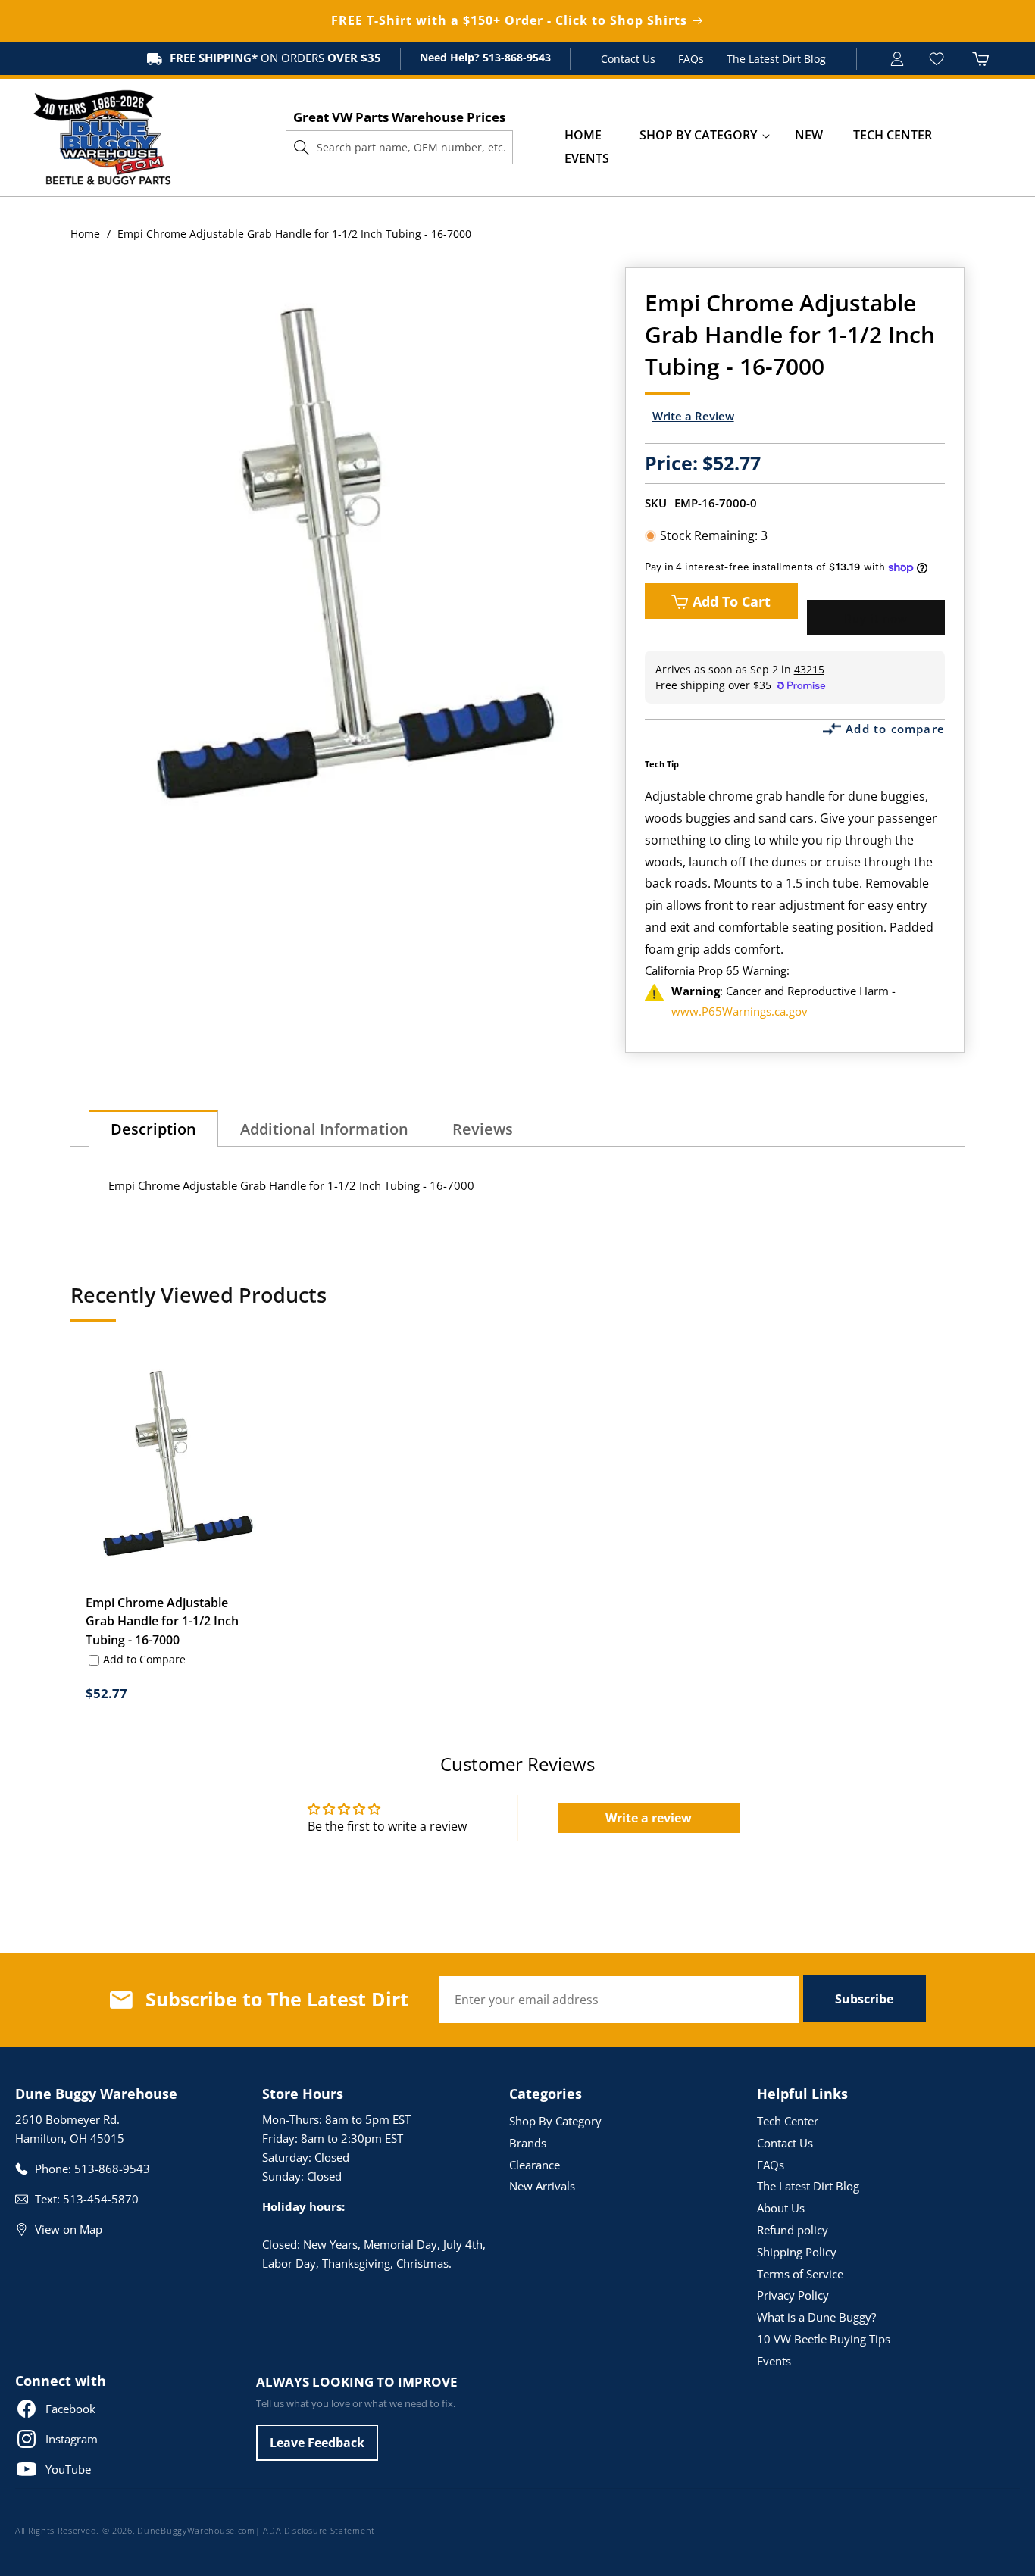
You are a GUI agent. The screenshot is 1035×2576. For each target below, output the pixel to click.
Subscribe (864, 1999)
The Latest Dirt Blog (776, 59)
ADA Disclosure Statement (319, 2530)
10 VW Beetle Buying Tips (824, 2339)
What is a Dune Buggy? (816, 2317)
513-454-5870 (101, 2199)
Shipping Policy (797, 2252)
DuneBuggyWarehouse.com (196, 2530)
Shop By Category (555, 2121)
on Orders (275, 58)
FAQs (691, 59)
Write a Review (693, 416)
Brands (528, 2143)
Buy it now (876, 618)
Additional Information (324, 1129)
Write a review (649, 1818)
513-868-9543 (515, 57)
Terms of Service (800, 2274)
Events (774, 2361)
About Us (781, 2208)
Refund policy (793, 2230)
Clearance (535, 2165)
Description (153, 1129)
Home (85, 234)
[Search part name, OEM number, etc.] (302, 147)
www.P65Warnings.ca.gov (740, 1011)
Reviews (483, 1129)
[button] (698, 135)
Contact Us (628, 59)
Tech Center (788, 2121)
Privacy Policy (793, 2295)
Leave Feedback (317, 2443)
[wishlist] (938, 59)
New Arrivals (542, 2186)
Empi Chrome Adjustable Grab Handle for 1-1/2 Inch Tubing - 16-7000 (162, 1622)
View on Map (69, 2229)
